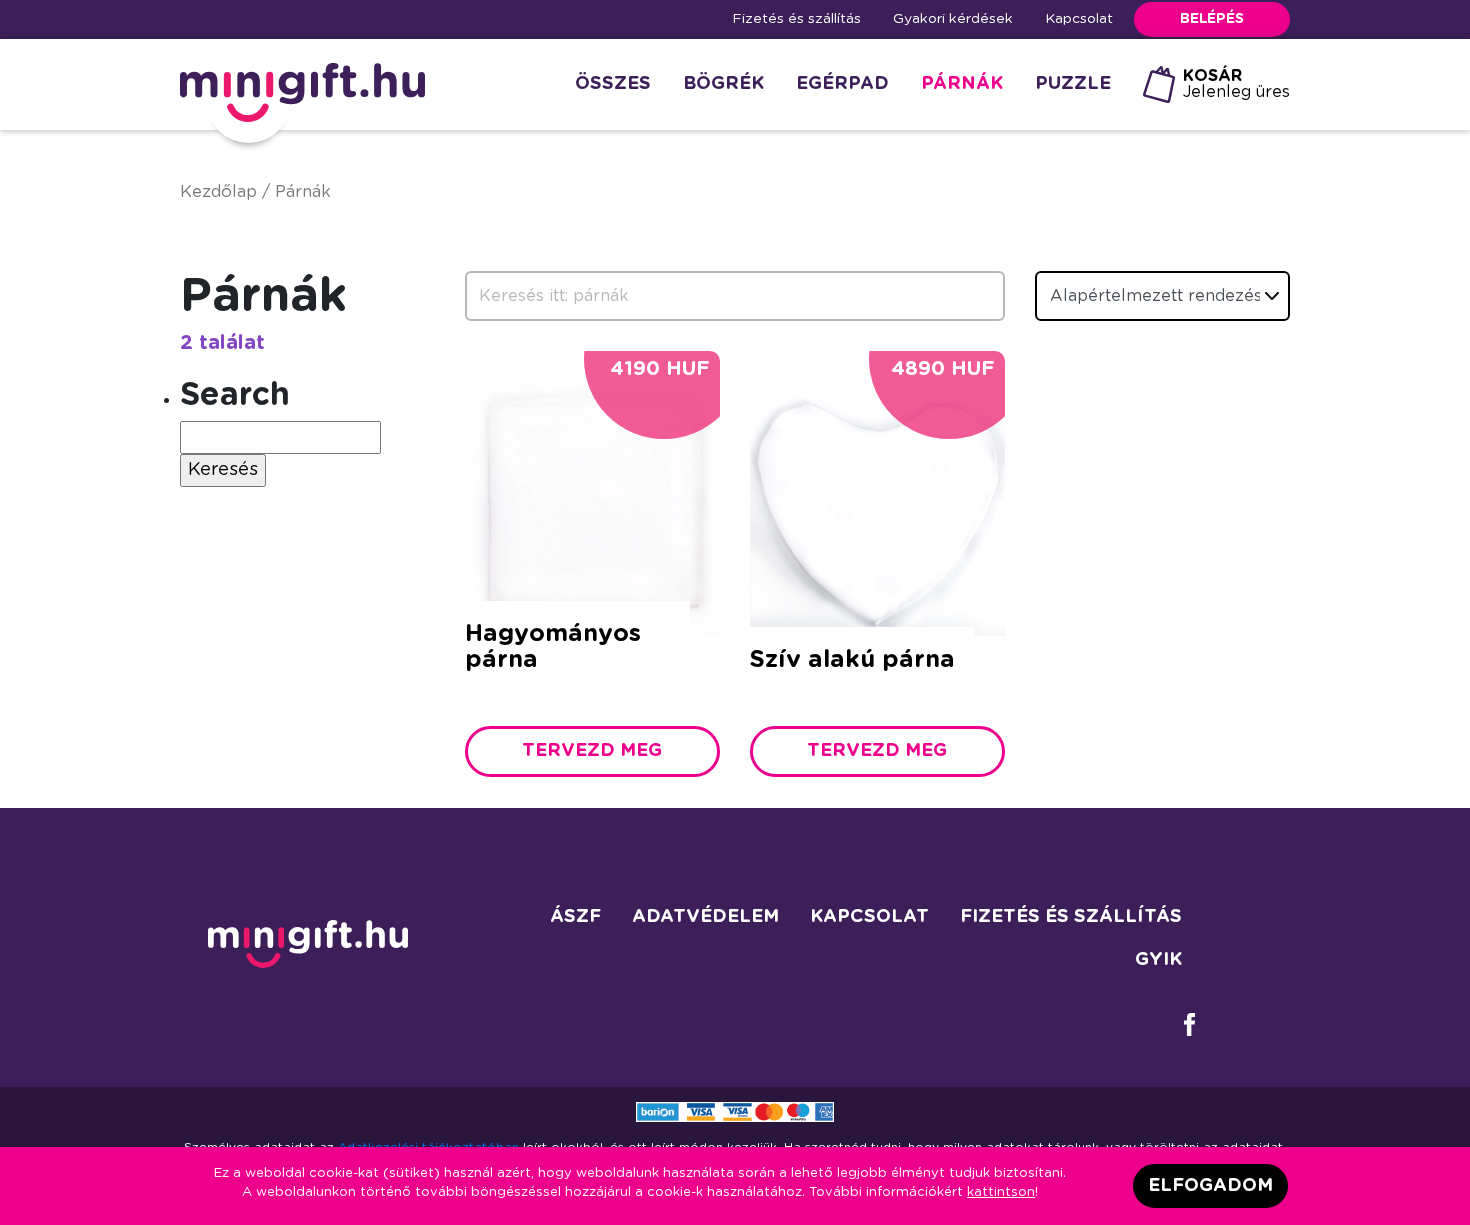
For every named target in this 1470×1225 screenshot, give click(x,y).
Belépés (1212, 19)
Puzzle (1073, 84)
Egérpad (842, 84)
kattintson (1001, 1192)
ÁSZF (575, 917)
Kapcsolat (1079, 19)
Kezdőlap (218, 192)
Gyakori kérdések (953, 19)
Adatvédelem (705, 917)
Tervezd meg (592, 751)
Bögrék (723, 84)
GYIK (1158, 960)
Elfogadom (1210, 1186)
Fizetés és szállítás (796, 19)
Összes (613, 84)
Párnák (962, 84)
